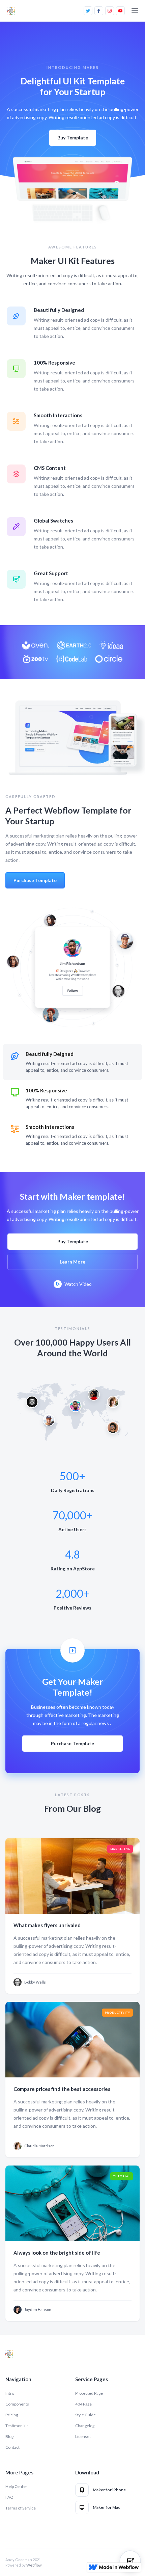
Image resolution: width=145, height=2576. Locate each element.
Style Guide (85, 2415)
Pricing (12, 2415)
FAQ (9, 2497)
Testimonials (17, 2426)
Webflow (34, 2565)
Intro (10, 2393)
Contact (12, 2447)
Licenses (83, 2436)
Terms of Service (21, 2508)
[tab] (72, 1062)
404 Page (83, 2404)
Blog (9, 2436)
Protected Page (89, 2393)
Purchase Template (35, 880)
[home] (11, 11)
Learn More (72, 1262)
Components (17, 2404)
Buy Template (73, 138)
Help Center (16, 2486)
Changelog (85, 2426)
